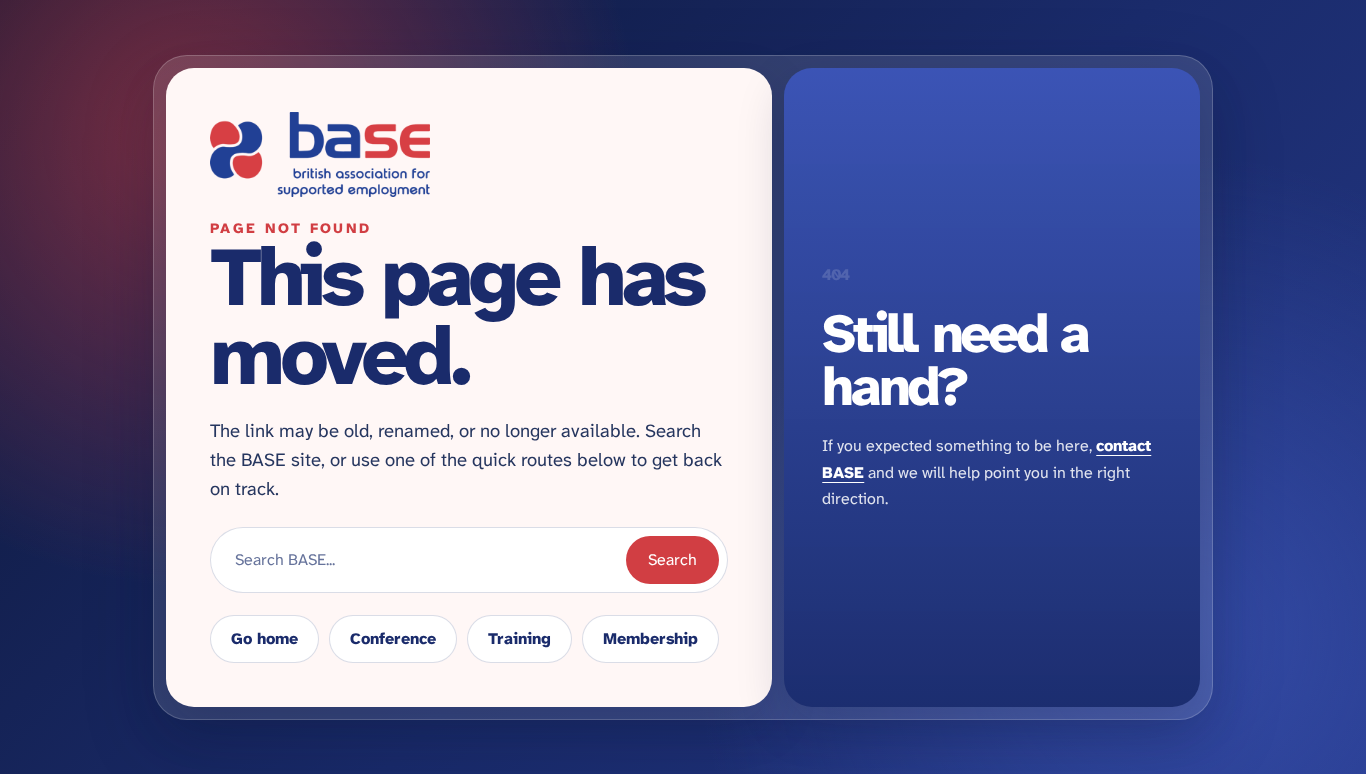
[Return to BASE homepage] (469, 155)
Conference (393, 638)
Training (519, 638)
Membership (650, 638)
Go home (264, 638)
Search (672, 559)
